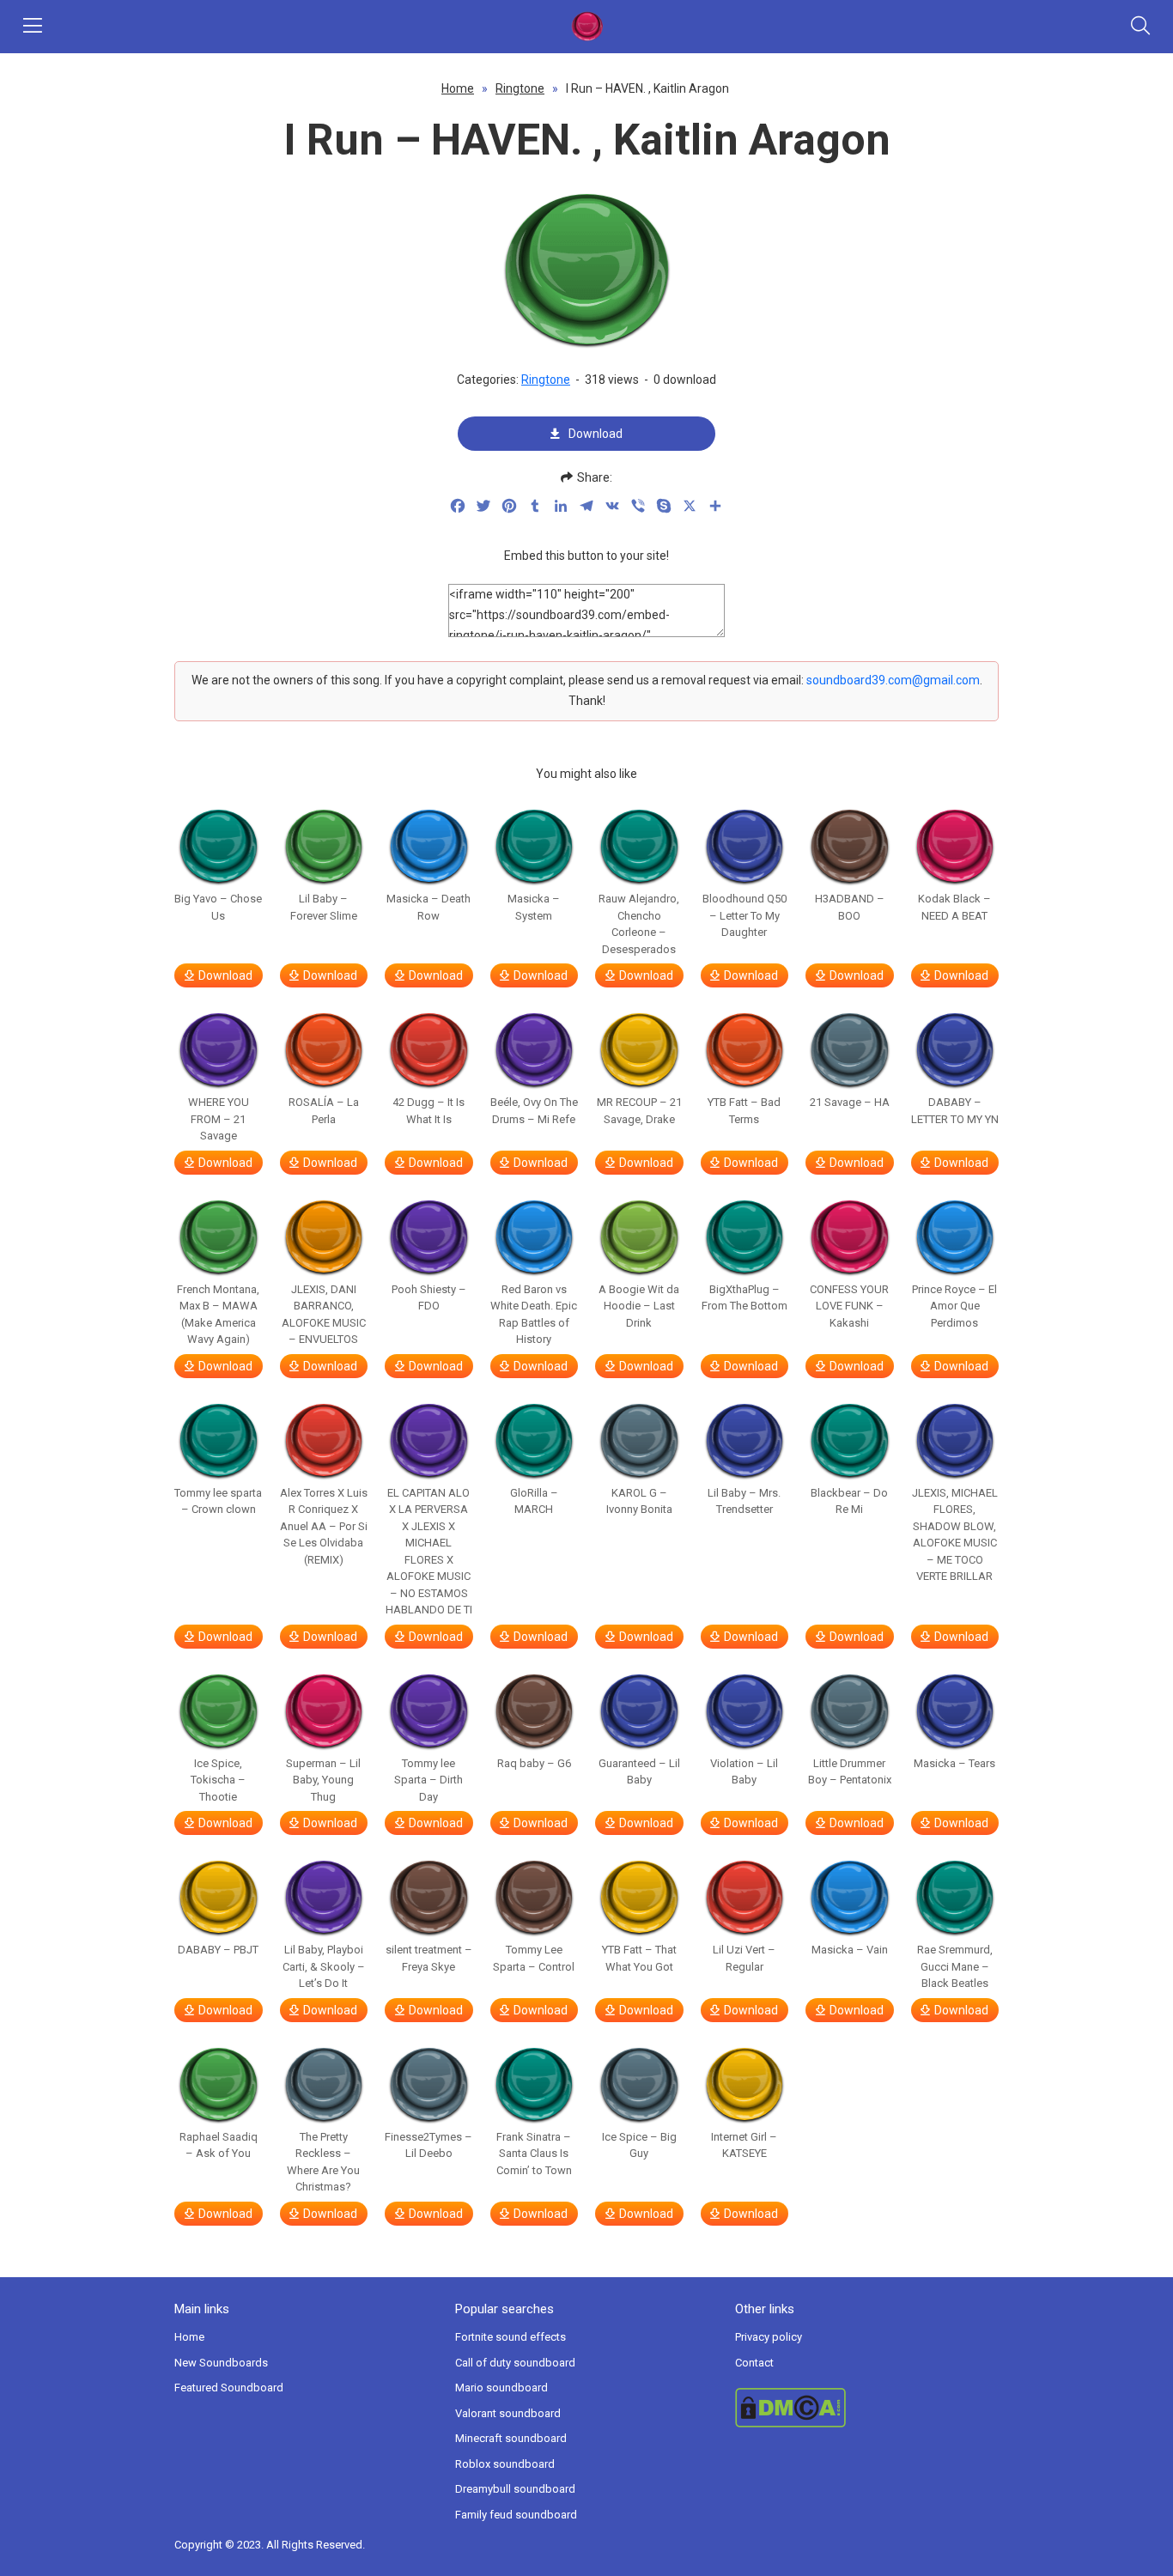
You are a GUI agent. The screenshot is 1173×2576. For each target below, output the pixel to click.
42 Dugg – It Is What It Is (428, 1111)
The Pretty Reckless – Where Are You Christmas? (323, 2162)
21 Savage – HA (850, 1102)
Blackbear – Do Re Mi (849, 1501)
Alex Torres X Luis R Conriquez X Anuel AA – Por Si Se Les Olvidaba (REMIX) (324, 1526)
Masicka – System (534, 907)
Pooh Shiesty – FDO (429, 1298)
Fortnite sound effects (511, 2337)
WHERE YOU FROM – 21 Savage (219, 1119)
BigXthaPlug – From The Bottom (745, 1298)
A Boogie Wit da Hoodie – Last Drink (639, 1306)
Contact (754, 2363)
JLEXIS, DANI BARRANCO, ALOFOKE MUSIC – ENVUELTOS (324, 1315)
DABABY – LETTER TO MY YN (955, 1111)
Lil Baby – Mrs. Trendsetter (744, 1501)
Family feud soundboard (516, 2515)
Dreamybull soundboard (515, 2489)
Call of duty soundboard (515, 2363)
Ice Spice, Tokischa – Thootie (218, 1780)
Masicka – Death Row (428, 907)
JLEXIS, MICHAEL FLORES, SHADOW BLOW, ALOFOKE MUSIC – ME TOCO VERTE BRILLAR (955, 1535)
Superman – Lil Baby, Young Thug (323, 1780)
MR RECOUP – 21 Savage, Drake (639, 1111)
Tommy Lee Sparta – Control (534, 1958)
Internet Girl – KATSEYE (744, 2145)
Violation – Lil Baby (744, 1772)
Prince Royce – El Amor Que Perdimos (954, 1306)
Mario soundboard (501, 2388)
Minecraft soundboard (511, 2438)
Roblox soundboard (505, 2464)
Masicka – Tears (954, 1763)
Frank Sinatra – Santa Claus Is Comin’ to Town (534, 2154)
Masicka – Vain (850, 1950)
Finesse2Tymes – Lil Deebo (428, 2145)
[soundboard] (586, 27)
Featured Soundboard (229, 2388)
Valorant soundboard (508, 2413)
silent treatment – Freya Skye (429, 1958)
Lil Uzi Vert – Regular (744, 1958)
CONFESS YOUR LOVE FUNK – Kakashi (849, 1306)
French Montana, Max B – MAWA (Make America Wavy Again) (218, 1315)
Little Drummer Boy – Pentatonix (850, 1772)
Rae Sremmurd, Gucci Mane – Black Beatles (955, 1966)
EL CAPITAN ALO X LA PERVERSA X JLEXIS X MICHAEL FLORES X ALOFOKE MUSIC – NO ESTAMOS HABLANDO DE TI (429, 1552)
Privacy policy (769, 2337)
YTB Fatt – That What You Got (639, 1958)
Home (458, 88)
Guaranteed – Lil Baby (639, 1772)
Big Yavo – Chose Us (218, 907)
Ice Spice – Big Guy (639, 2145)
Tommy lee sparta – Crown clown (218, 1501)
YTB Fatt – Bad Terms (744, 1111)
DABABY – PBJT (218, 1950)
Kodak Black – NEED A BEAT (954, 907)
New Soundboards (221, 2363)
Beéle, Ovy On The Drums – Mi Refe (534, 1111)
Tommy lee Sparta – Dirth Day (428, 1780)
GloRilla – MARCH (534, 1501)
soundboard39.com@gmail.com (893, 680)
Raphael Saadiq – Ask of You (219, 2145)
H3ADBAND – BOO (850, 907)
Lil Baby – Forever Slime (324, 907)
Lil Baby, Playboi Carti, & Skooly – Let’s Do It (324, 1966)
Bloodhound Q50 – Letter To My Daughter (745, 915)
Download (596, 434)
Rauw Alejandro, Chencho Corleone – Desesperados (639, 924)
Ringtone (520, 88)
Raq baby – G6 (534, 1763)
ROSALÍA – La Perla (324, 1111)
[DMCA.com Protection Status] (867, 2408)
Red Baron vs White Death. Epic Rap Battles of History (534, 1315)
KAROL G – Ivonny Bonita (639, 1501)
